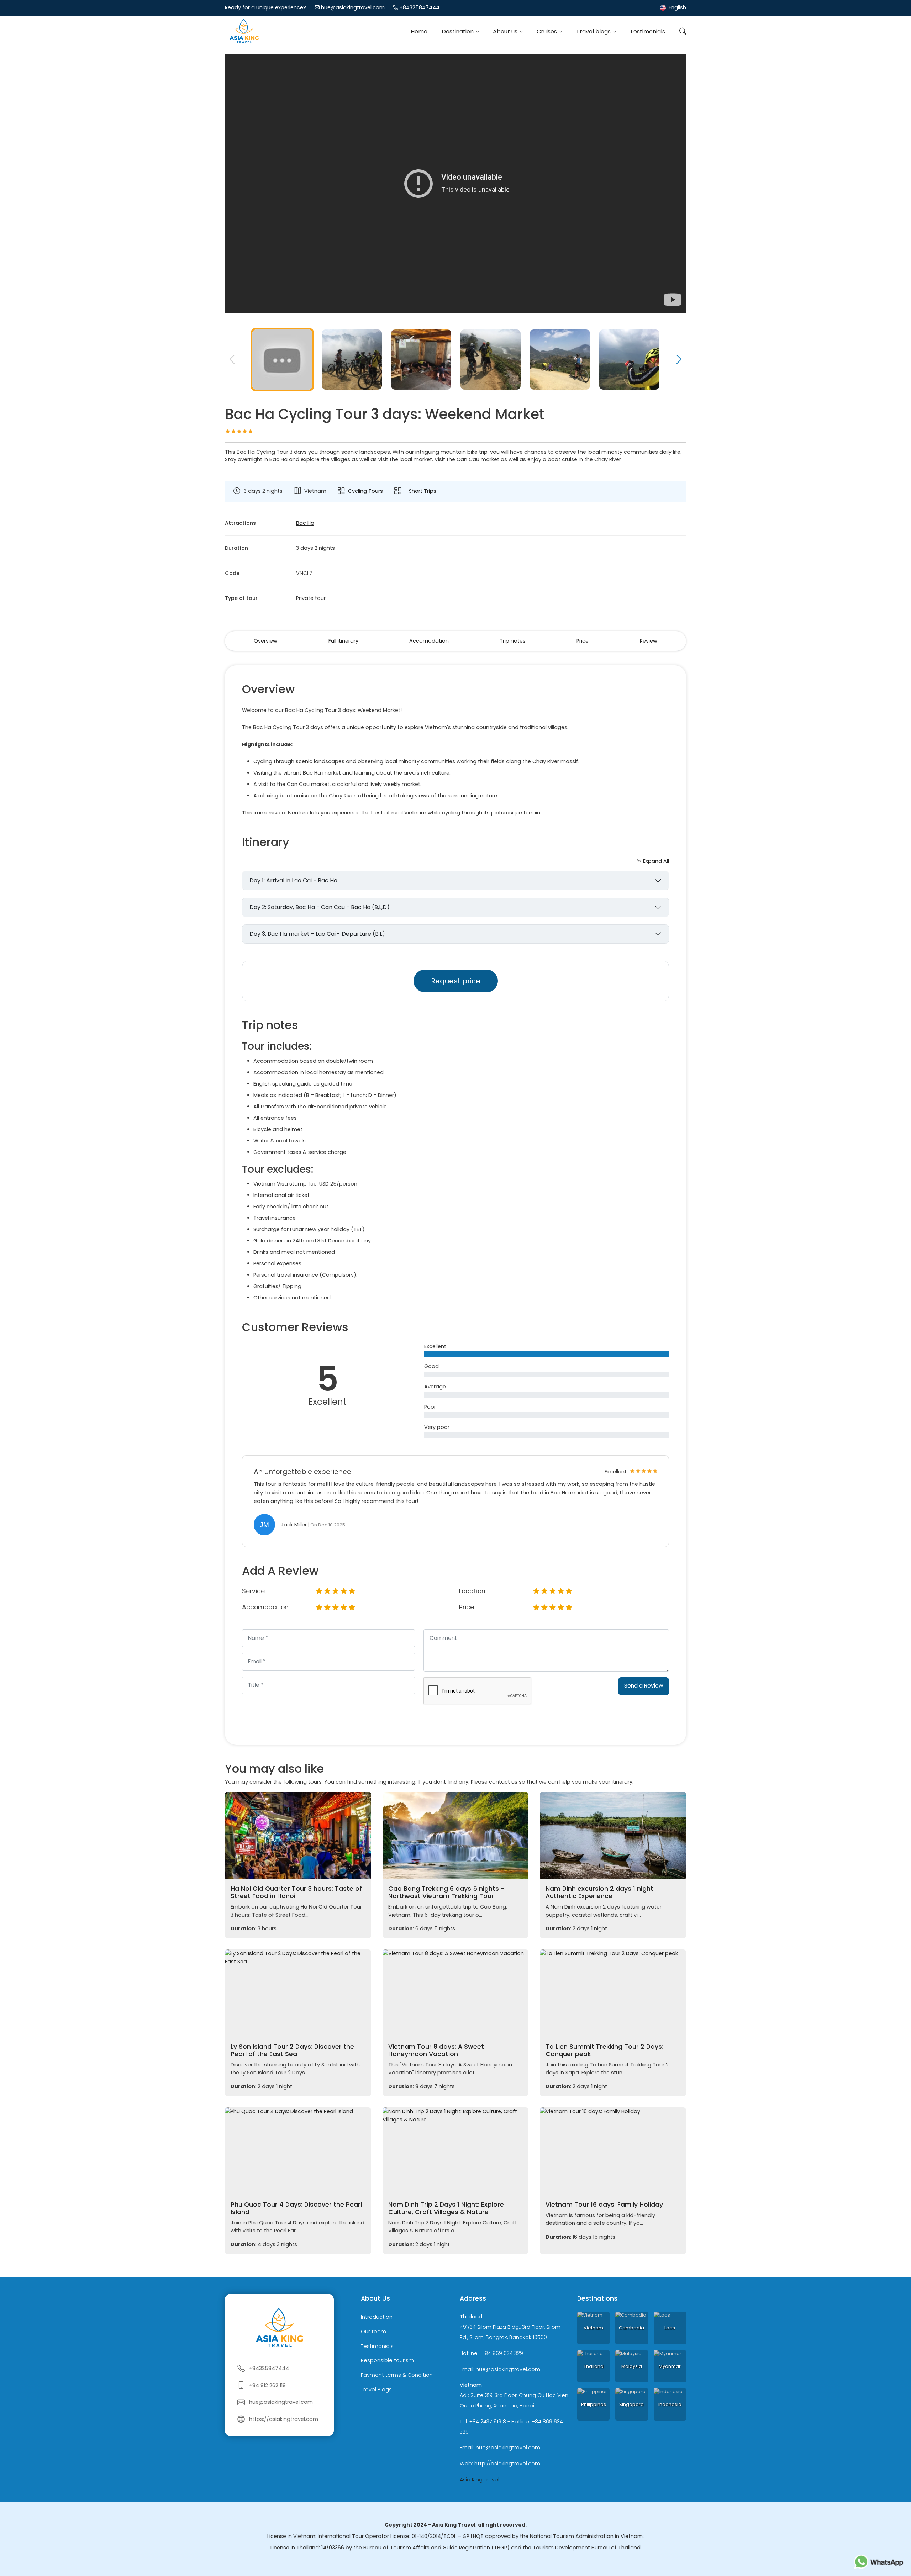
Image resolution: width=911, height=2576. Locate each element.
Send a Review (644, 1686)
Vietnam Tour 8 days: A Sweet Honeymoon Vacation (436, 2050)
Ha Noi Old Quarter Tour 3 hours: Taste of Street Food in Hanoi (296, 1892)
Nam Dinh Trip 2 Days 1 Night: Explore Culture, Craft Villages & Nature (446, 2208)
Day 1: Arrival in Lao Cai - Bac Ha (293, 880)
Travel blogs (594, 31)
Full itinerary (343, 641)
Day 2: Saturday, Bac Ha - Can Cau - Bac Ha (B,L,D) (320, 907)
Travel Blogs (376, 2390)
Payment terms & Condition (397, 2375)
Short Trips (423, 491)
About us (506, 31)
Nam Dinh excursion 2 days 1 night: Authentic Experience (600, 1892)
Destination (458, 31)
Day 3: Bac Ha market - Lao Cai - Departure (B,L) (317, 934)
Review (649, 641)
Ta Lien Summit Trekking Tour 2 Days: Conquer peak (604, 2050)
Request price (456, 981)
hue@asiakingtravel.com (353, 7)
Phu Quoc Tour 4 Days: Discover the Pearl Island (296, 2208)
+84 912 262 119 (267, 2385)
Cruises (547, 31)
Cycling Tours (365, 491)
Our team (373, 2332)
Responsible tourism (387, 2361)
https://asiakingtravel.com (284, 2419)
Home (419, 31)
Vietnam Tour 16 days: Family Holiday (604, 2205)
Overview (265, 641)
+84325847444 (420, 7)
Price (583, 641)
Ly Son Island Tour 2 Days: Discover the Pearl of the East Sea (292, 2050)
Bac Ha (305, 523)
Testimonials (647, 31)
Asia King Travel (480, 2480)
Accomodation (429, 641)
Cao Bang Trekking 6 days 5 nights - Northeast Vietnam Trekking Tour (446, 1892)
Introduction (377, 2317)
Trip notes (513, 641)
